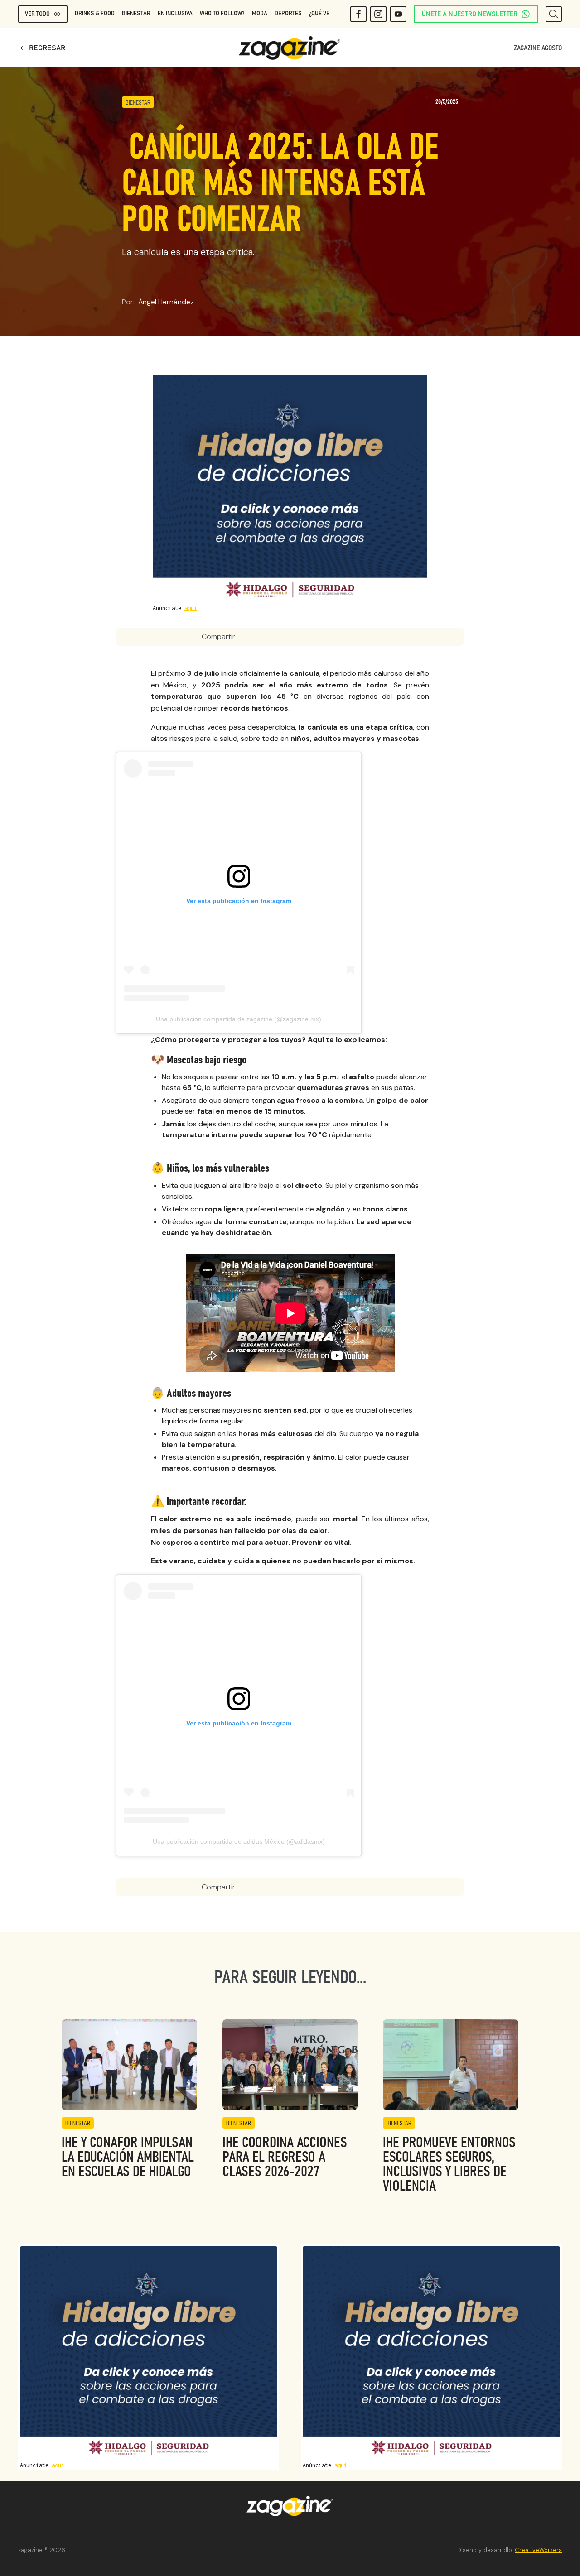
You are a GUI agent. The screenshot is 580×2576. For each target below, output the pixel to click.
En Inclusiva (175, 14)
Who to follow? (222, 14)
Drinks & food (95, 14)
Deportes (288, 14)
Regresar (42, 48)
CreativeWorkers (538, 2550)
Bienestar (136, 14)
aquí (191, 608)
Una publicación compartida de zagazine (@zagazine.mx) (239, 1019)
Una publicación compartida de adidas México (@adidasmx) (239, 1841)
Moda (260, 14)
